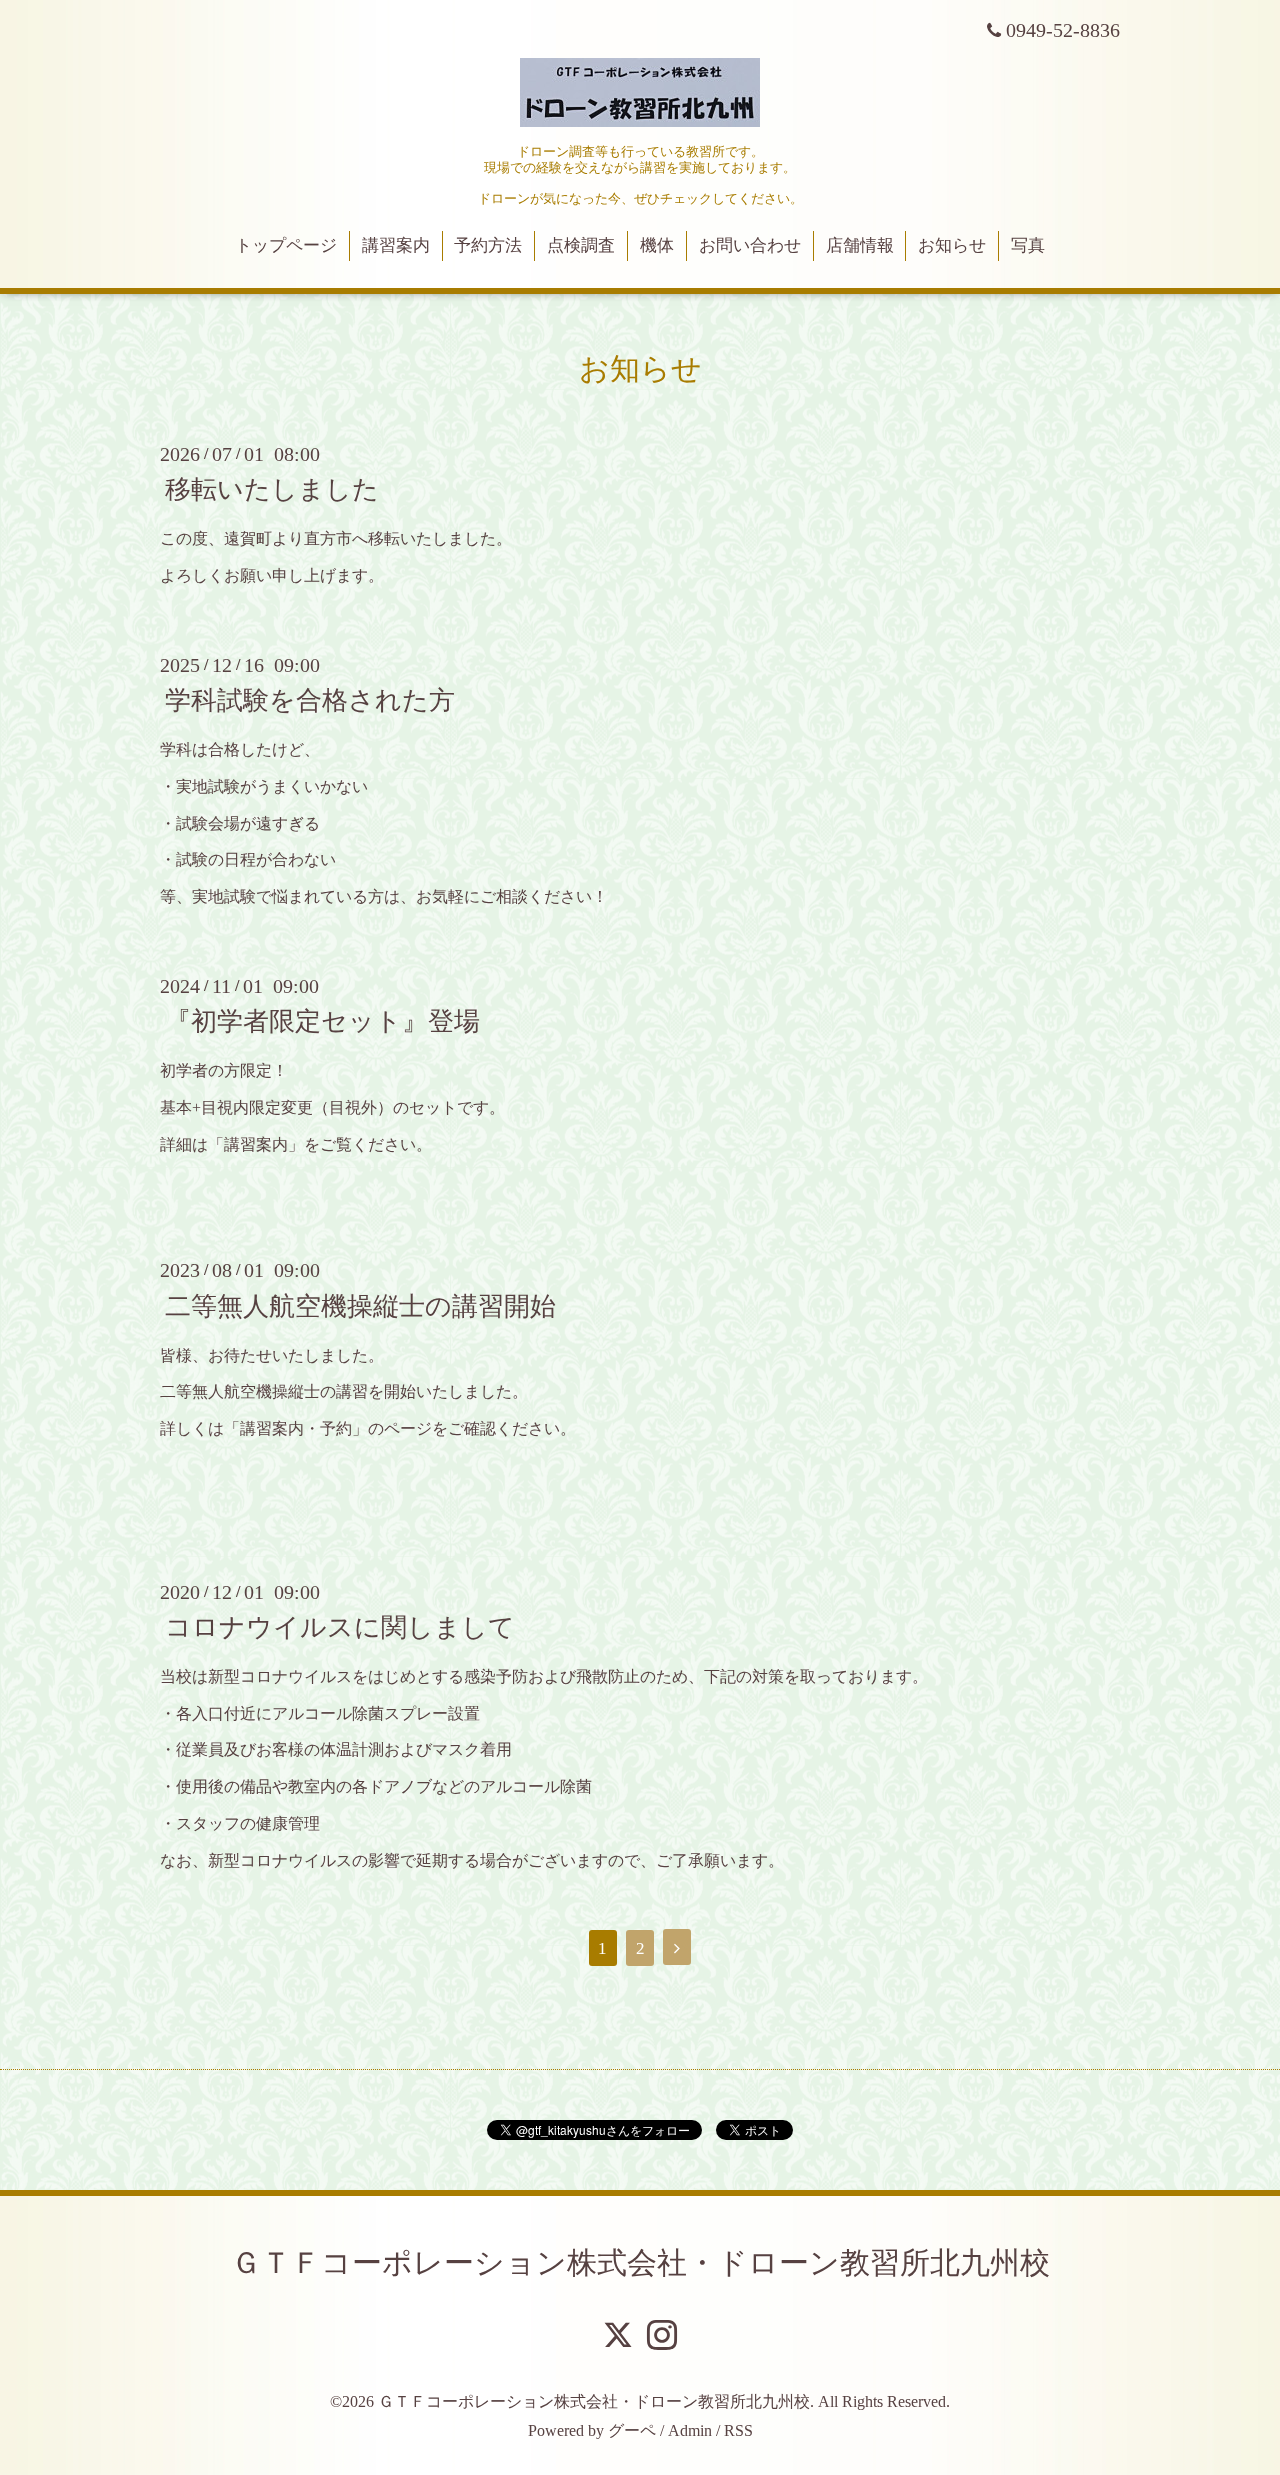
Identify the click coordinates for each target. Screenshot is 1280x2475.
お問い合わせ (750, 245)
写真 (1028, 245)
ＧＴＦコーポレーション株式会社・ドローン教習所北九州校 (640, 2262)
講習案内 (396, 245)
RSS (738, 2430)
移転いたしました (272, 489)
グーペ (632, 2430)
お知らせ (952, 245)
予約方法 (488, 245)
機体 (657, 245)
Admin (690, 2430)
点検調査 (581, 245)
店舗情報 (860, 245)
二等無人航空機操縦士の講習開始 (360, 1305)
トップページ (286, 245)
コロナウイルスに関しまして (340, 1627)
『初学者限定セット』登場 (322, 1021)
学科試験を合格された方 (310, 700)
